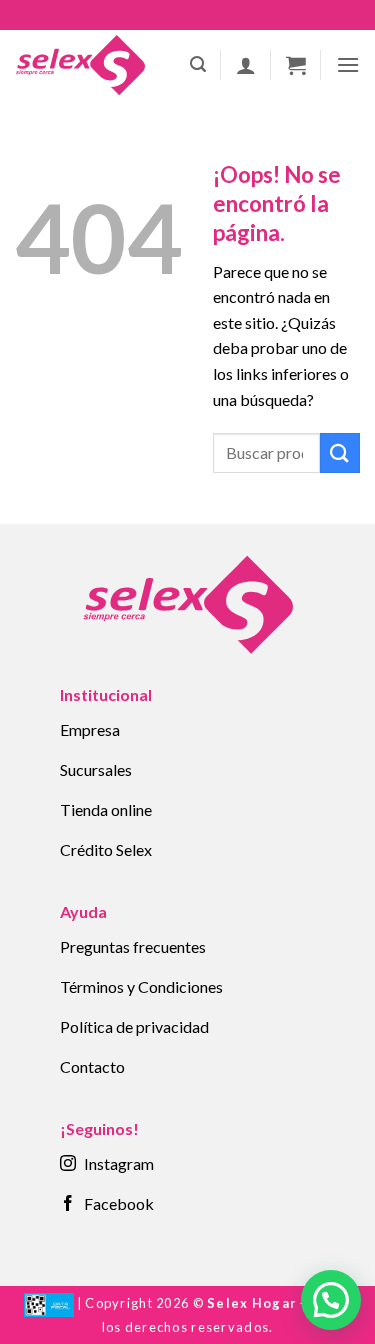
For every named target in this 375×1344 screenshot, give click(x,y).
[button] (198, 64)
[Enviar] (340, 452)
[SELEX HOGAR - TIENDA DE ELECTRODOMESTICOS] (80, 65)
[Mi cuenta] (246, 65)
